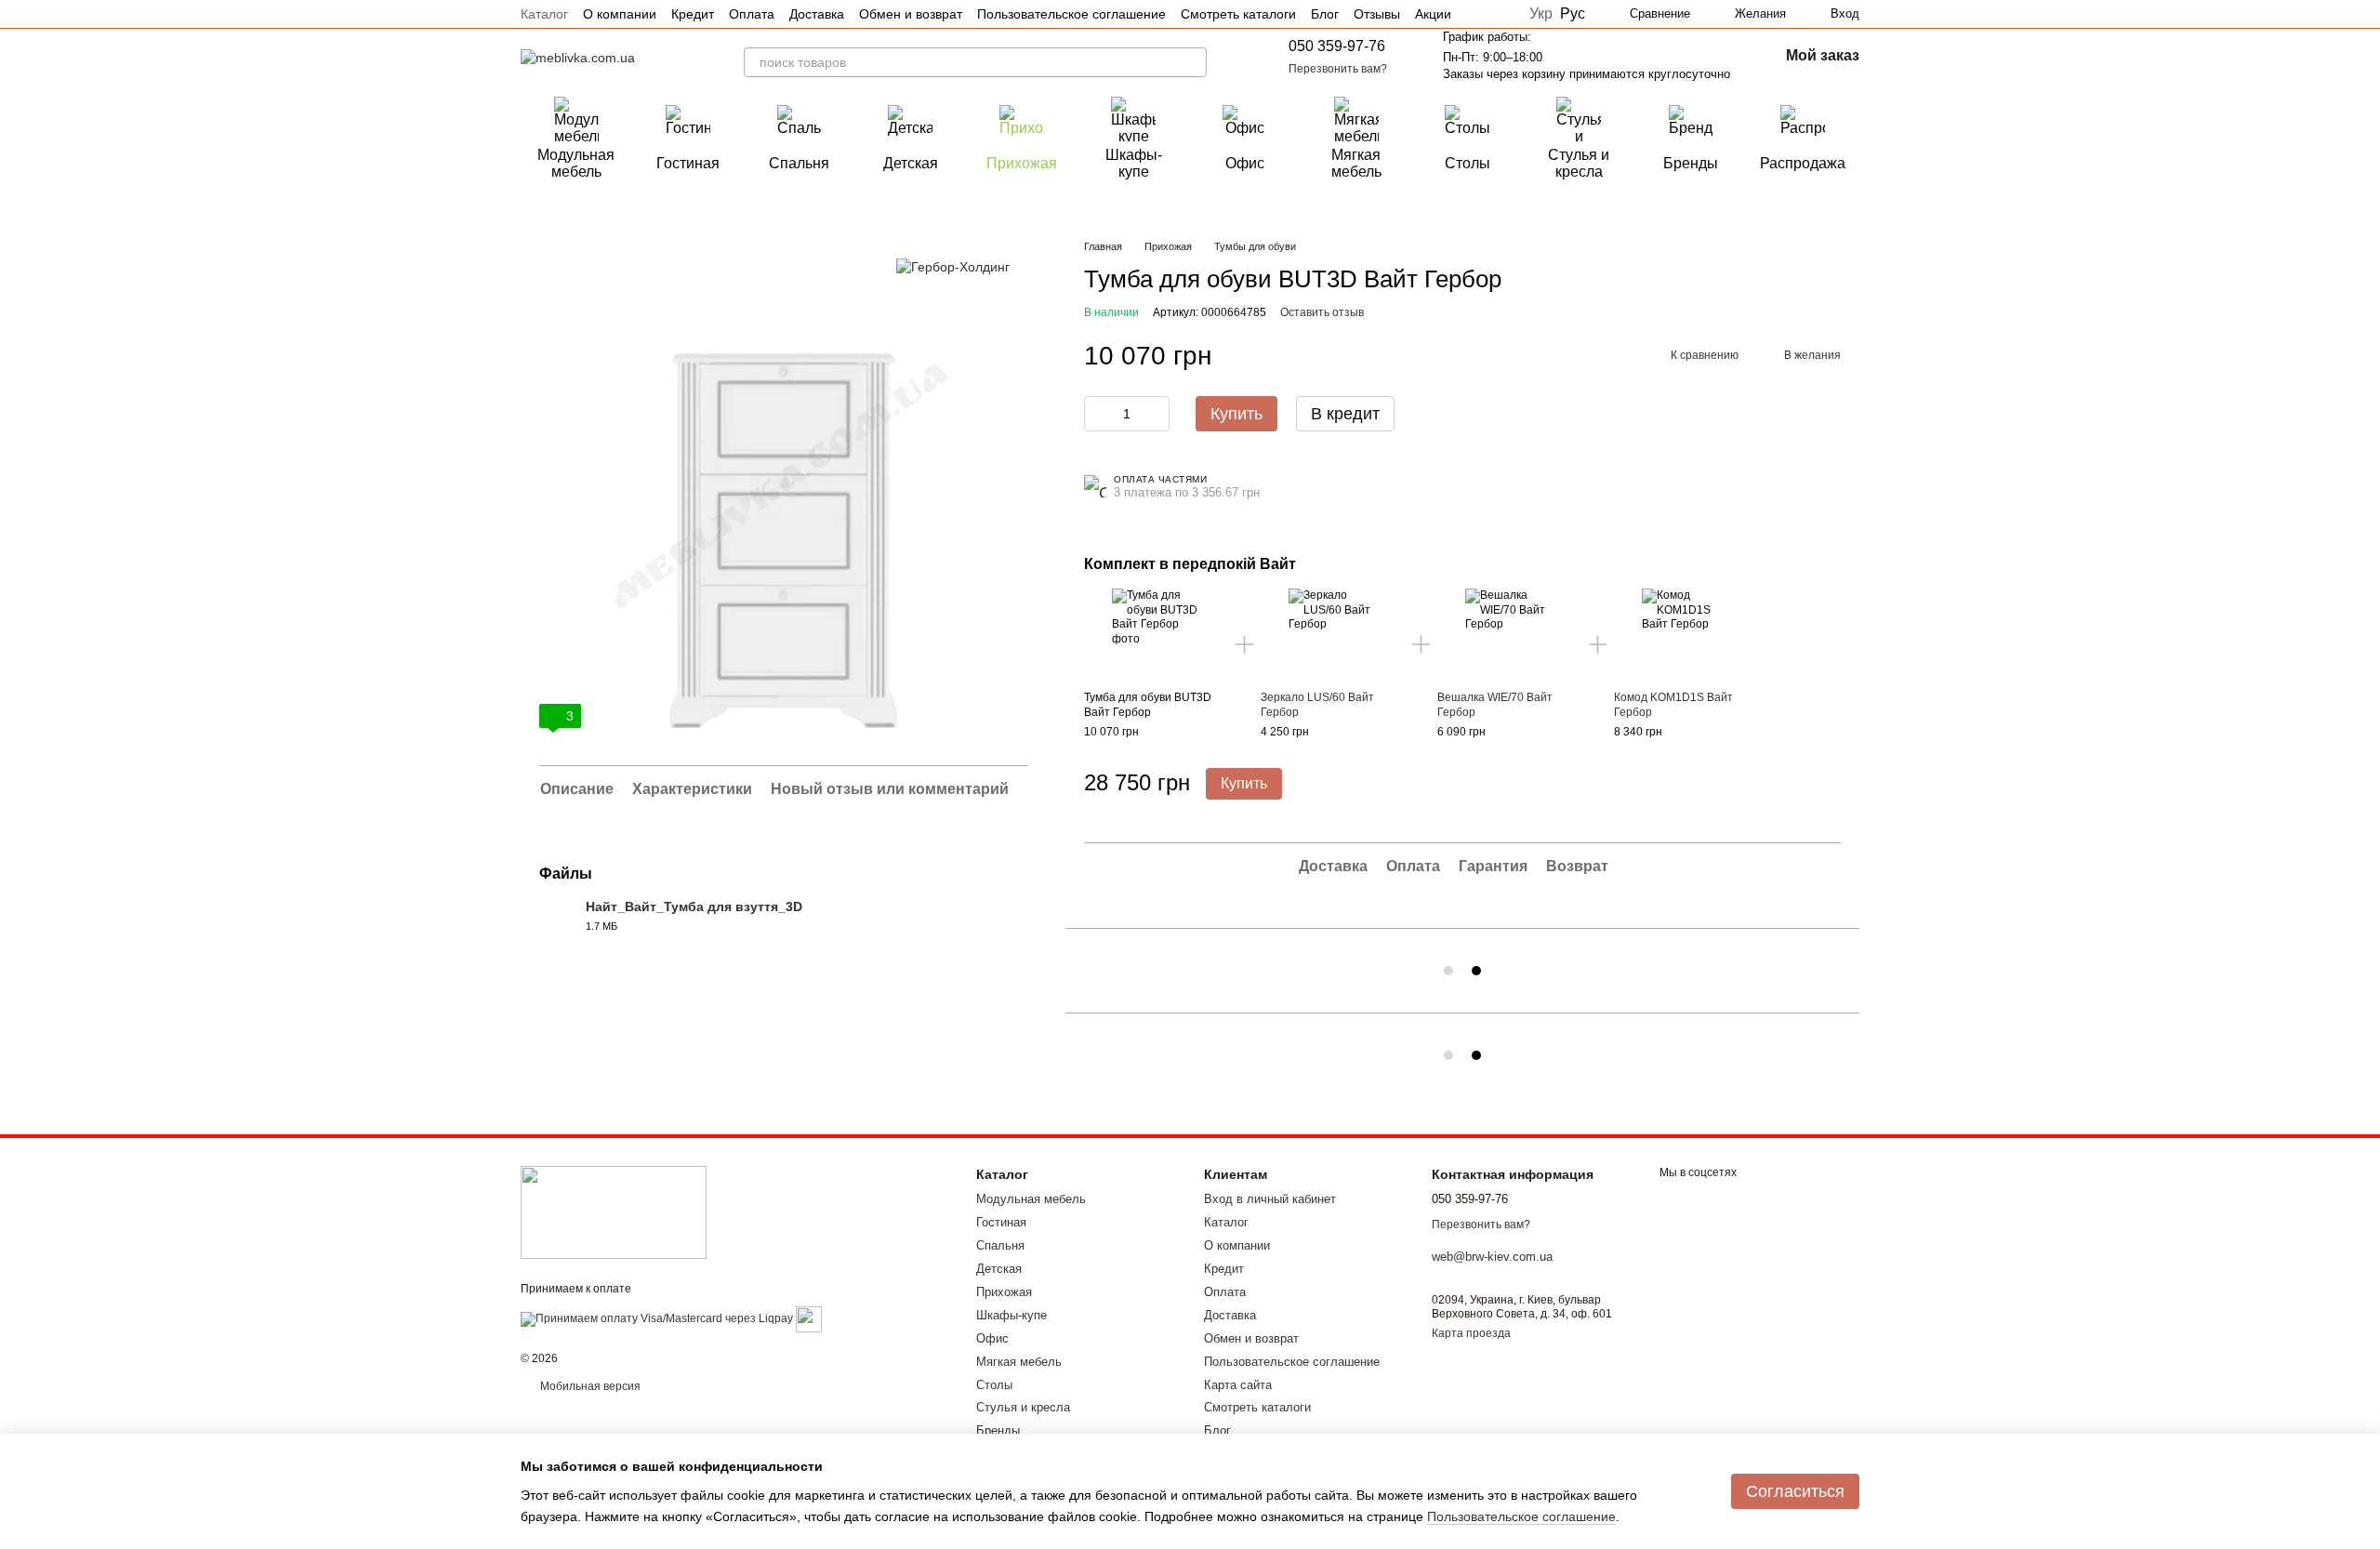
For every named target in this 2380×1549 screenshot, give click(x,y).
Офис (1245, 163)
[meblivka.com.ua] (614, 1211)
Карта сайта (1238, 1385)
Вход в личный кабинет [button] (1270, 1199)
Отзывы (1377, 14)
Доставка (817, 14)
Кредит (693, 14)
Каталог (544, 14)
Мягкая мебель (1356, 163)
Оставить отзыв (1322, 312)
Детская (911, 163)
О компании (620, 14)
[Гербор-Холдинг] (953, 266)
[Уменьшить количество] (1098, 414)
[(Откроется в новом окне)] (809, 1318)
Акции (1433, 14)
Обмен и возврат (911, 14)
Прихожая (1022, 163)
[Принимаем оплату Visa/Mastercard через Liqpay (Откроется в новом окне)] (657, 1318)
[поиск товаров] (1192, 62)
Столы (1468, 163)
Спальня (799, 163)
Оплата (752, 14)
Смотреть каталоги (1238, 14)
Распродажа (1803, 163)
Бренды (1691, 163)
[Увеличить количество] (1156, 414)
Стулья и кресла (1579, 163)
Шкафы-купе (1134, 163)
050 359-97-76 (1337, 46)
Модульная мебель (576, 163)
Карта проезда (1471, 1333)
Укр (1541, 14)
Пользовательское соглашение (1071, 14)
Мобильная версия (589, 1386)
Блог (1325, 14)
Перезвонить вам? (1338, 69)
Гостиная (688, 163)
